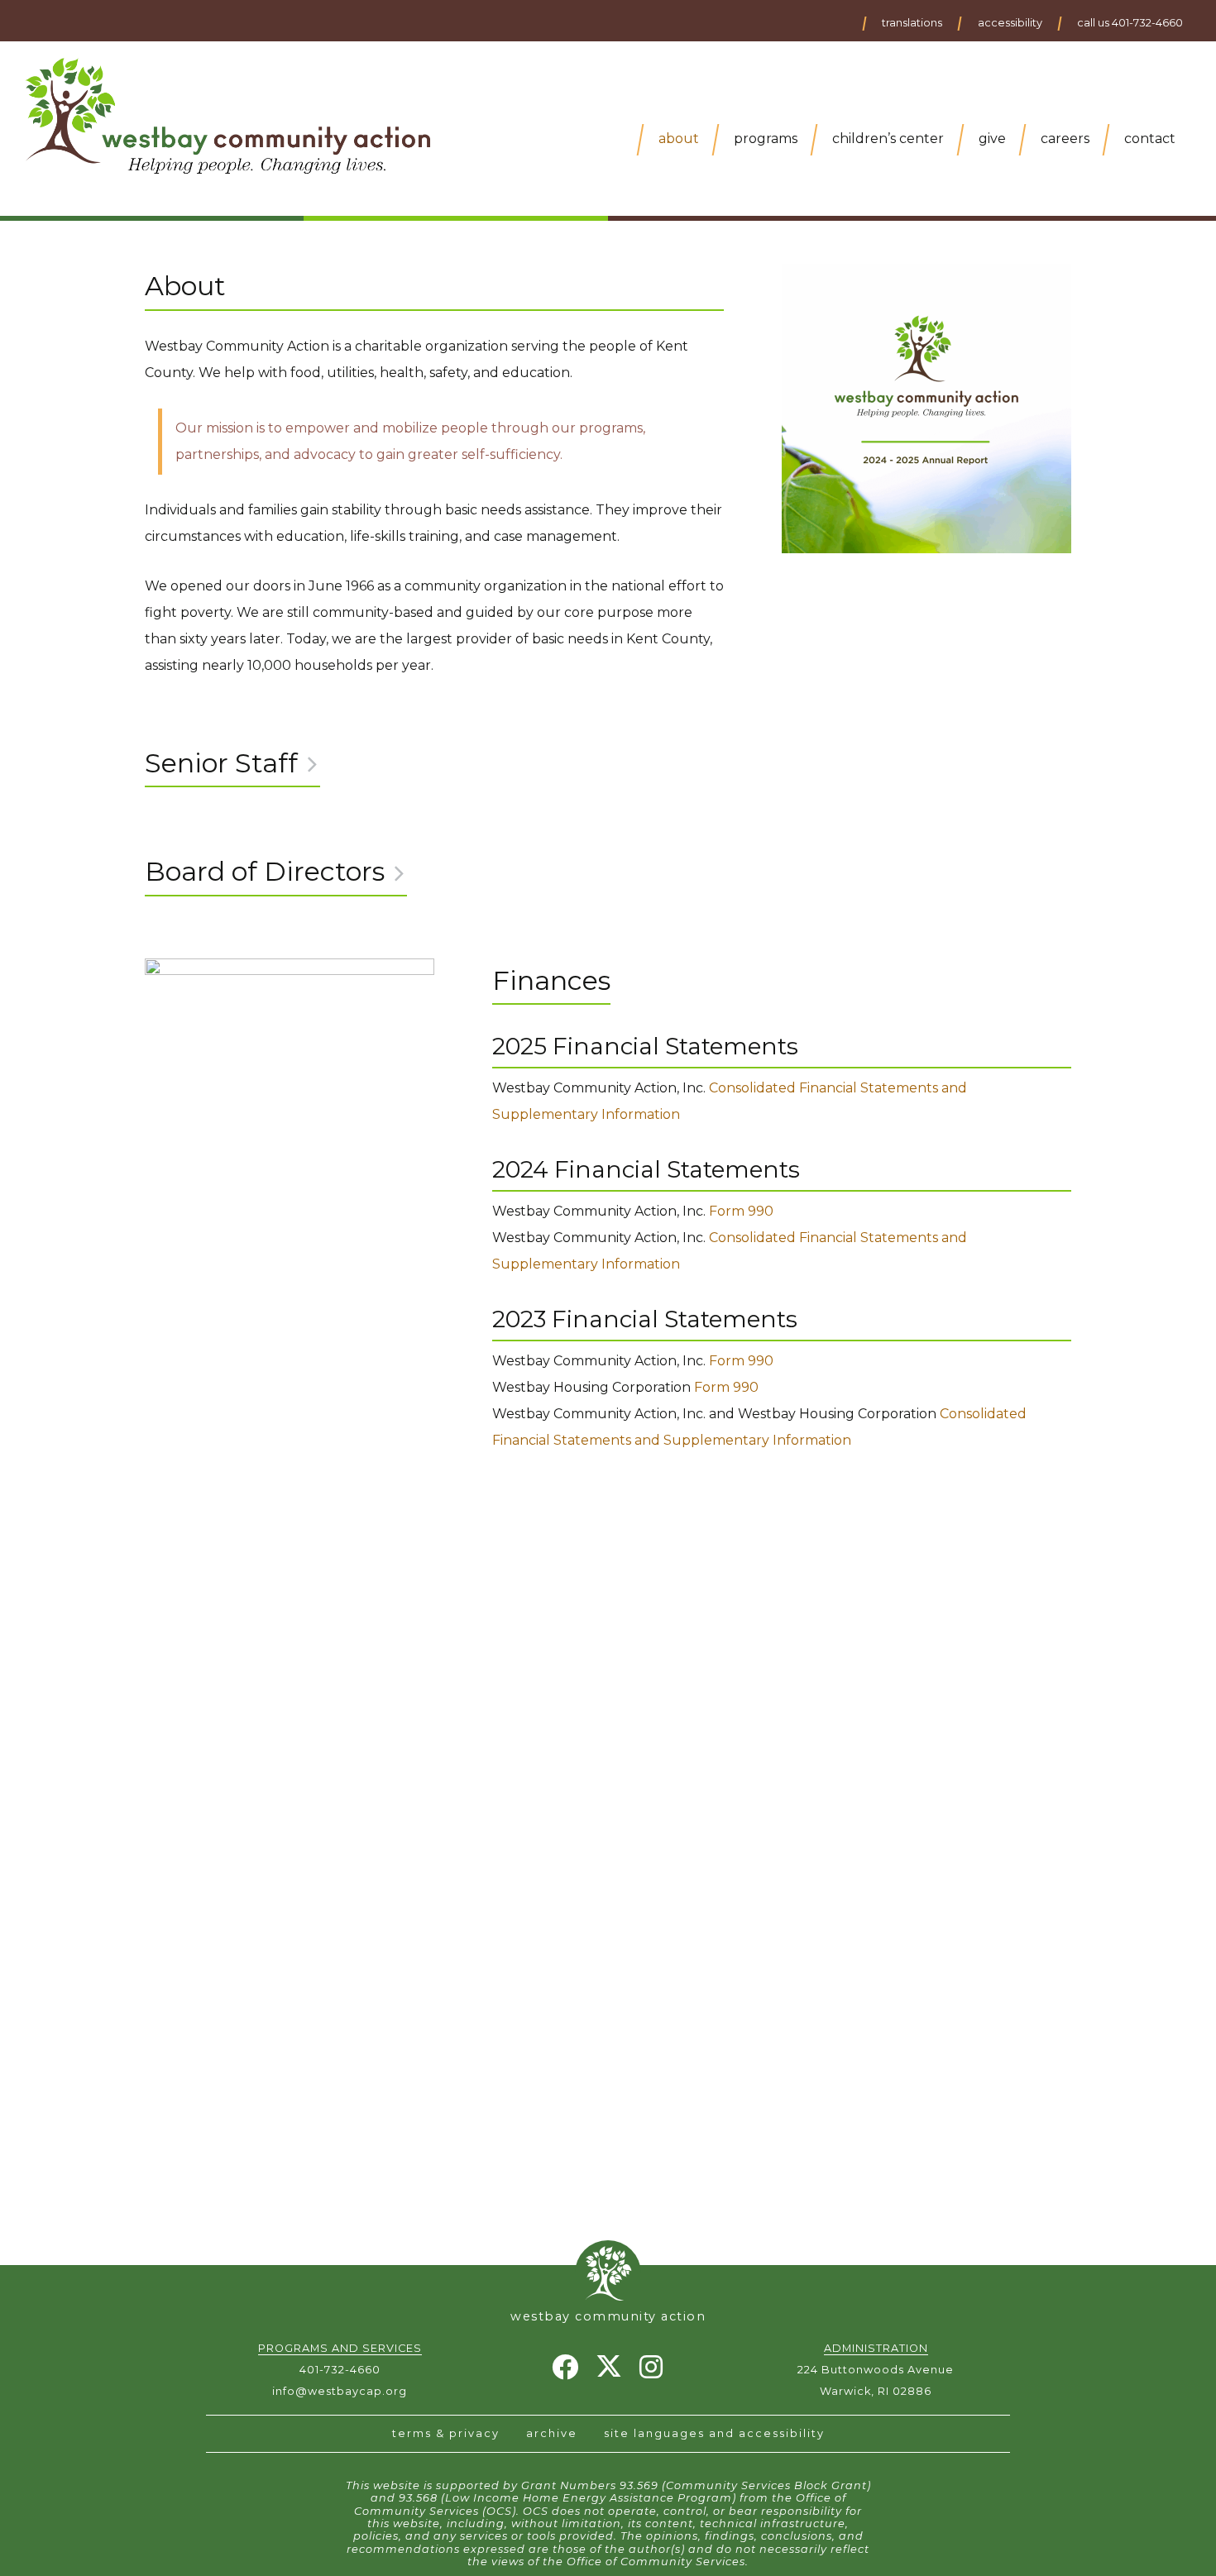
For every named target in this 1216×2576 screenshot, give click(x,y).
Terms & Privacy (446, 2433)
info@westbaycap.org (340, 2391)
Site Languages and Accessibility (714, 2433)
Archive (552, 2433)
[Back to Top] (608, 2269)
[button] (911, 24)
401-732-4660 (340, 2370)
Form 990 (741, 1211)
